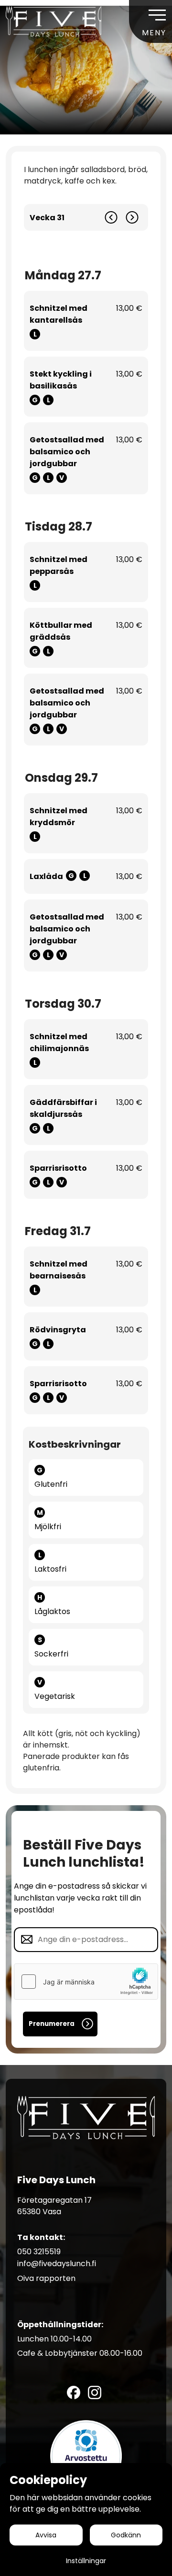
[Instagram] (95, 2392)
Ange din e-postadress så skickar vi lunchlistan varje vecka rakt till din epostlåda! (80, 1898)
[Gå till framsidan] (54, 21)
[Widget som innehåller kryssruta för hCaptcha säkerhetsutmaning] (86, 1982)
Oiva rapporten (46, 2278)
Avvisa (46, 2535)
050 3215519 (39, 2252)
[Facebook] (74, 2392)
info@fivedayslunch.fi (57, 2264)
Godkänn (126, 2535)
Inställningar (86, 2561)
